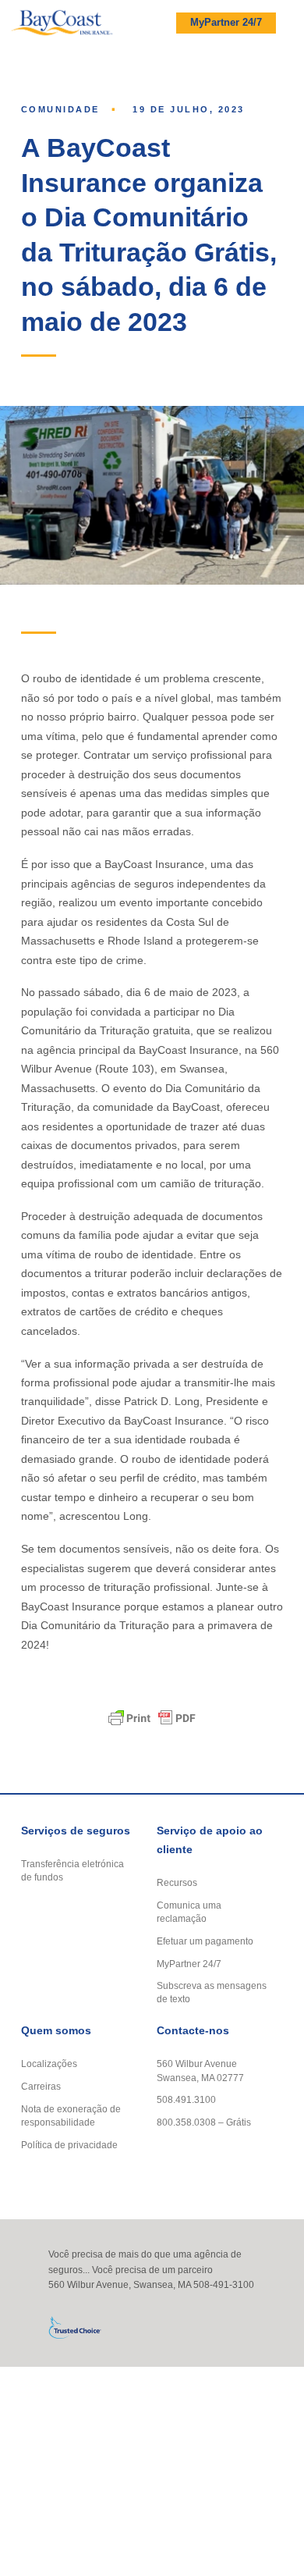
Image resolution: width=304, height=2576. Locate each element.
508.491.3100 (186, 2099)
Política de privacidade (69, 2145)
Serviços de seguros (76, 1831)
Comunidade (60, 109)
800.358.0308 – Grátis (204, 2122)
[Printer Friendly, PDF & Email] (152, 1718)
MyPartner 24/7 (226, 23)
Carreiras (41, 2086)
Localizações (49, 2064)
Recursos (177, 1882)
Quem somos (56, 2031)
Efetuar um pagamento (205, 1941)
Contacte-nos (193, 2031)
